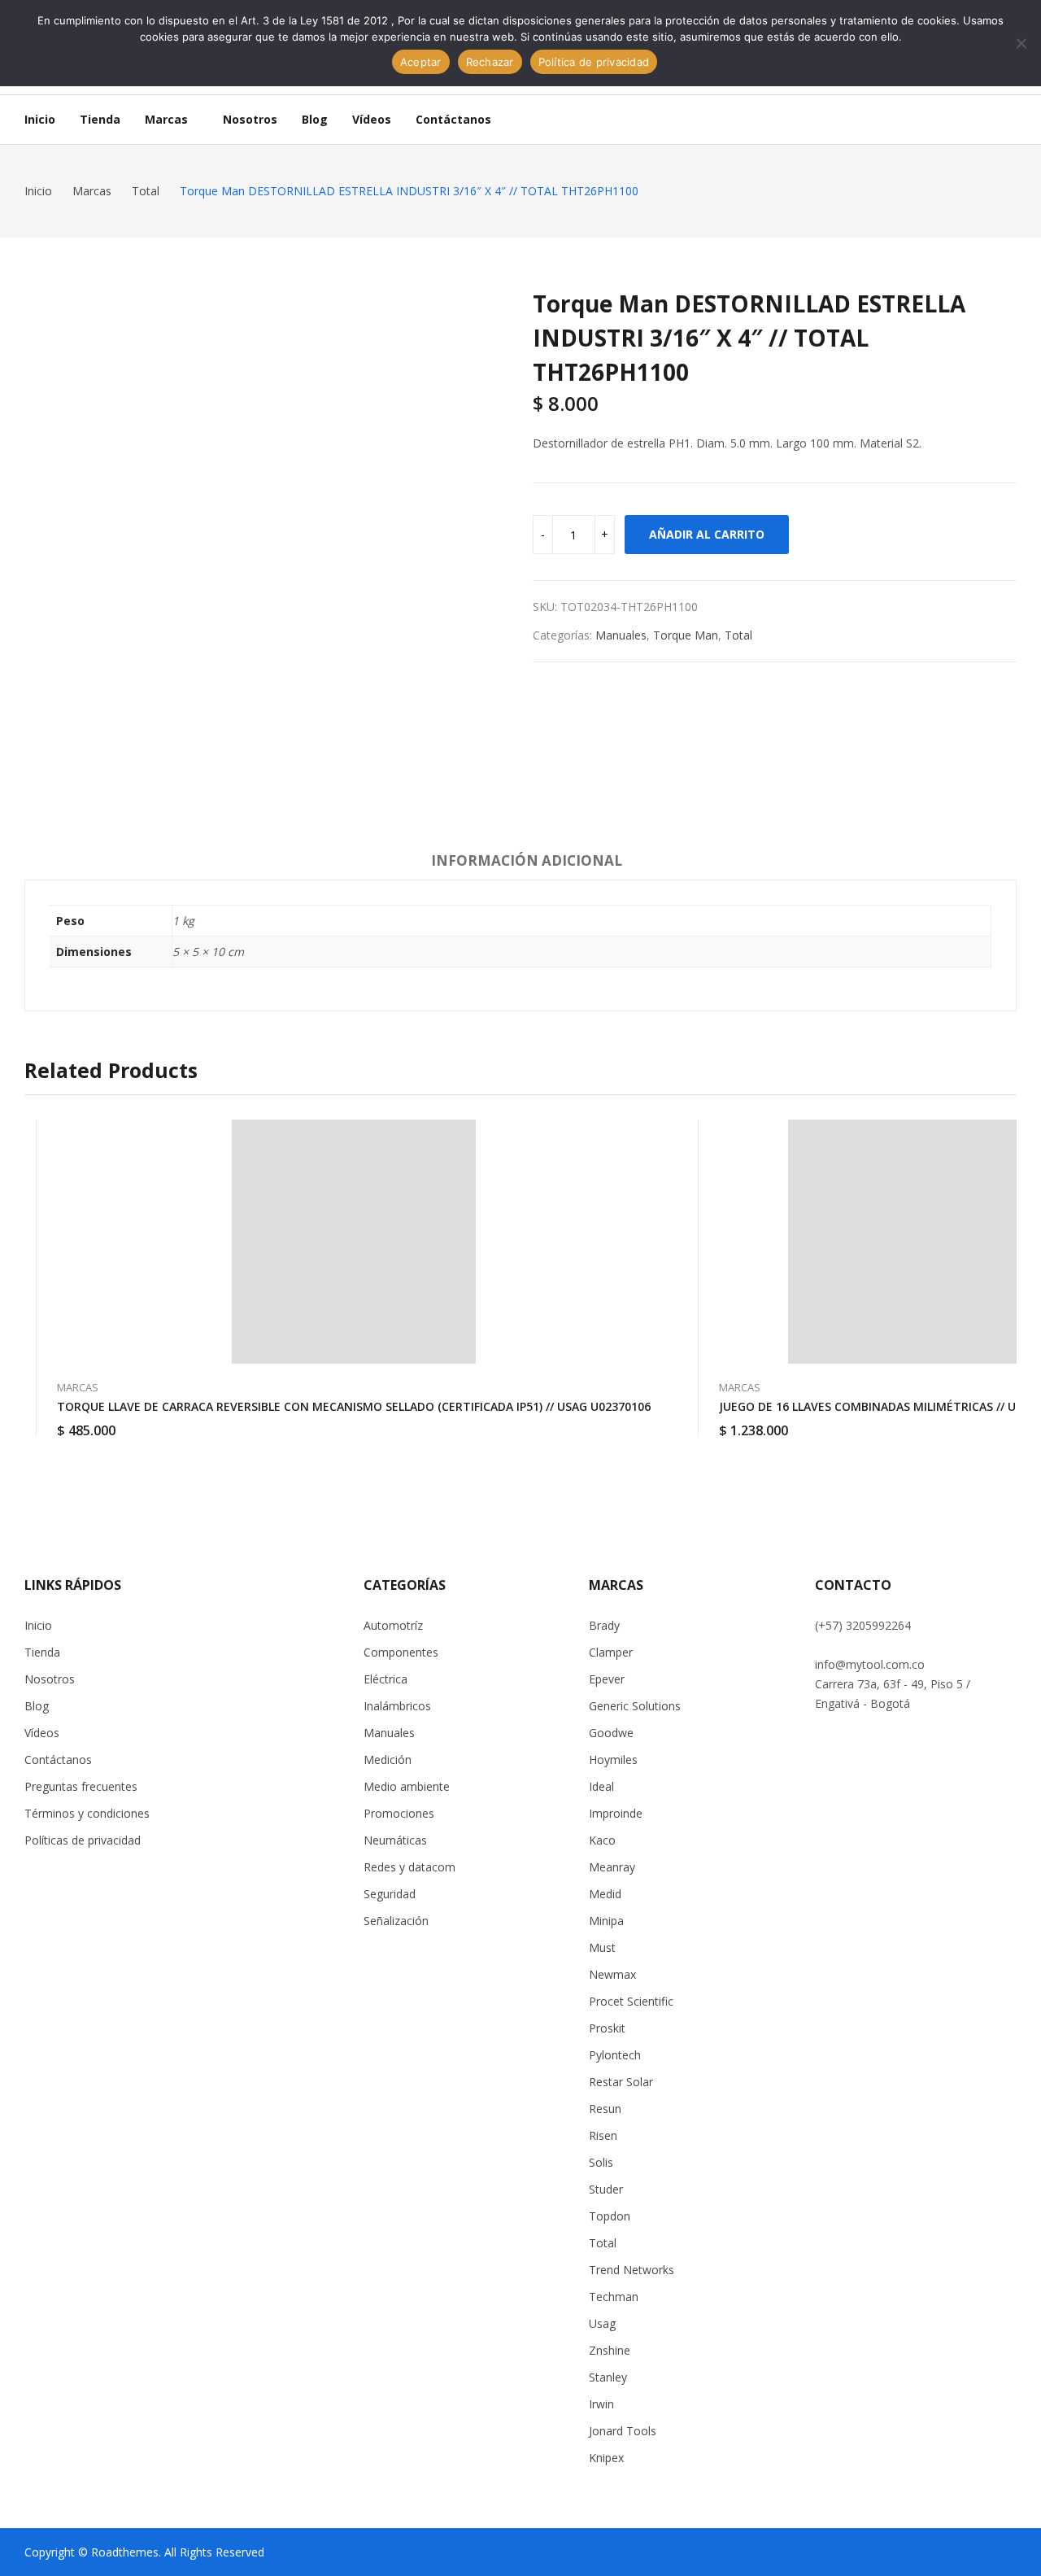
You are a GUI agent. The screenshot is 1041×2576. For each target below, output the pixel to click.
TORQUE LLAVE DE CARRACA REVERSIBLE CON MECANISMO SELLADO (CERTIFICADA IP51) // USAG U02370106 (354, 1406)
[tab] (527, 863)
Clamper (611, 1652)
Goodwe (611, 1733)
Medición (388, 1760)
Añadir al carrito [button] (651, 1421)
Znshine (610, 2350)
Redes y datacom (409, 1867)
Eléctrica (385, 1679)
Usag (602, 2323)
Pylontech (615, 2055)
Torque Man (686, 635)
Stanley (608, 2377)
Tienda (42, 1652)
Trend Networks (632, 2270)
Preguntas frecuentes (81, 1786)
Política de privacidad (594, 62)
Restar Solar (621, 2082)
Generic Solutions (635, 1706)
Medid (605, 1894)
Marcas (78, 1387)
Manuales (621, 635)
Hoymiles (613, 1760)
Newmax (612, 1974)
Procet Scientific (631, 2001)
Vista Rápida (651, 1136)
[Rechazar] (1021, 43)
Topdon (610, 2216)
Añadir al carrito (707, 534)
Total (738, 635)
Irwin (601, 2404)
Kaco (602, 1840)
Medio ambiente (407, 1786)
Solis (601, 2162)
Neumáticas (395, 1840)
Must (602, 1947)
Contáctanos (58, 1760)
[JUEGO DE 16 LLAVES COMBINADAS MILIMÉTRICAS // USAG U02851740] (910, 1242)
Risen (603, 2135)
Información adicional (527, 860)
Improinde (616, 1813)
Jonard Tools (623, 2431)
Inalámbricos (397, 1706)
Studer (606, 2189)
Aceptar (421, 62)
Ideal (601, 1786)
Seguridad (390, 1894)
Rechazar (490, 62)
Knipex (606, 2458)
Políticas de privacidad (83, 1840)
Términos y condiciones (87, 1813)
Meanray (612, 1867)
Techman (614, 2297)
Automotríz (393, 1625)
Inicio (38, 1625)
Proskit (607, 2028)
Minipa (606, 1921)
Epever (607, 1679)
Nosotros (50, 1679)
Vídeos (42, 1733)
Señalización (396, 1921)
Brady (604, 1625)
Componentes (401, 1652)
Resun (605, 2109)
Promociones (399, 1813)
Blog (37, 1706)
